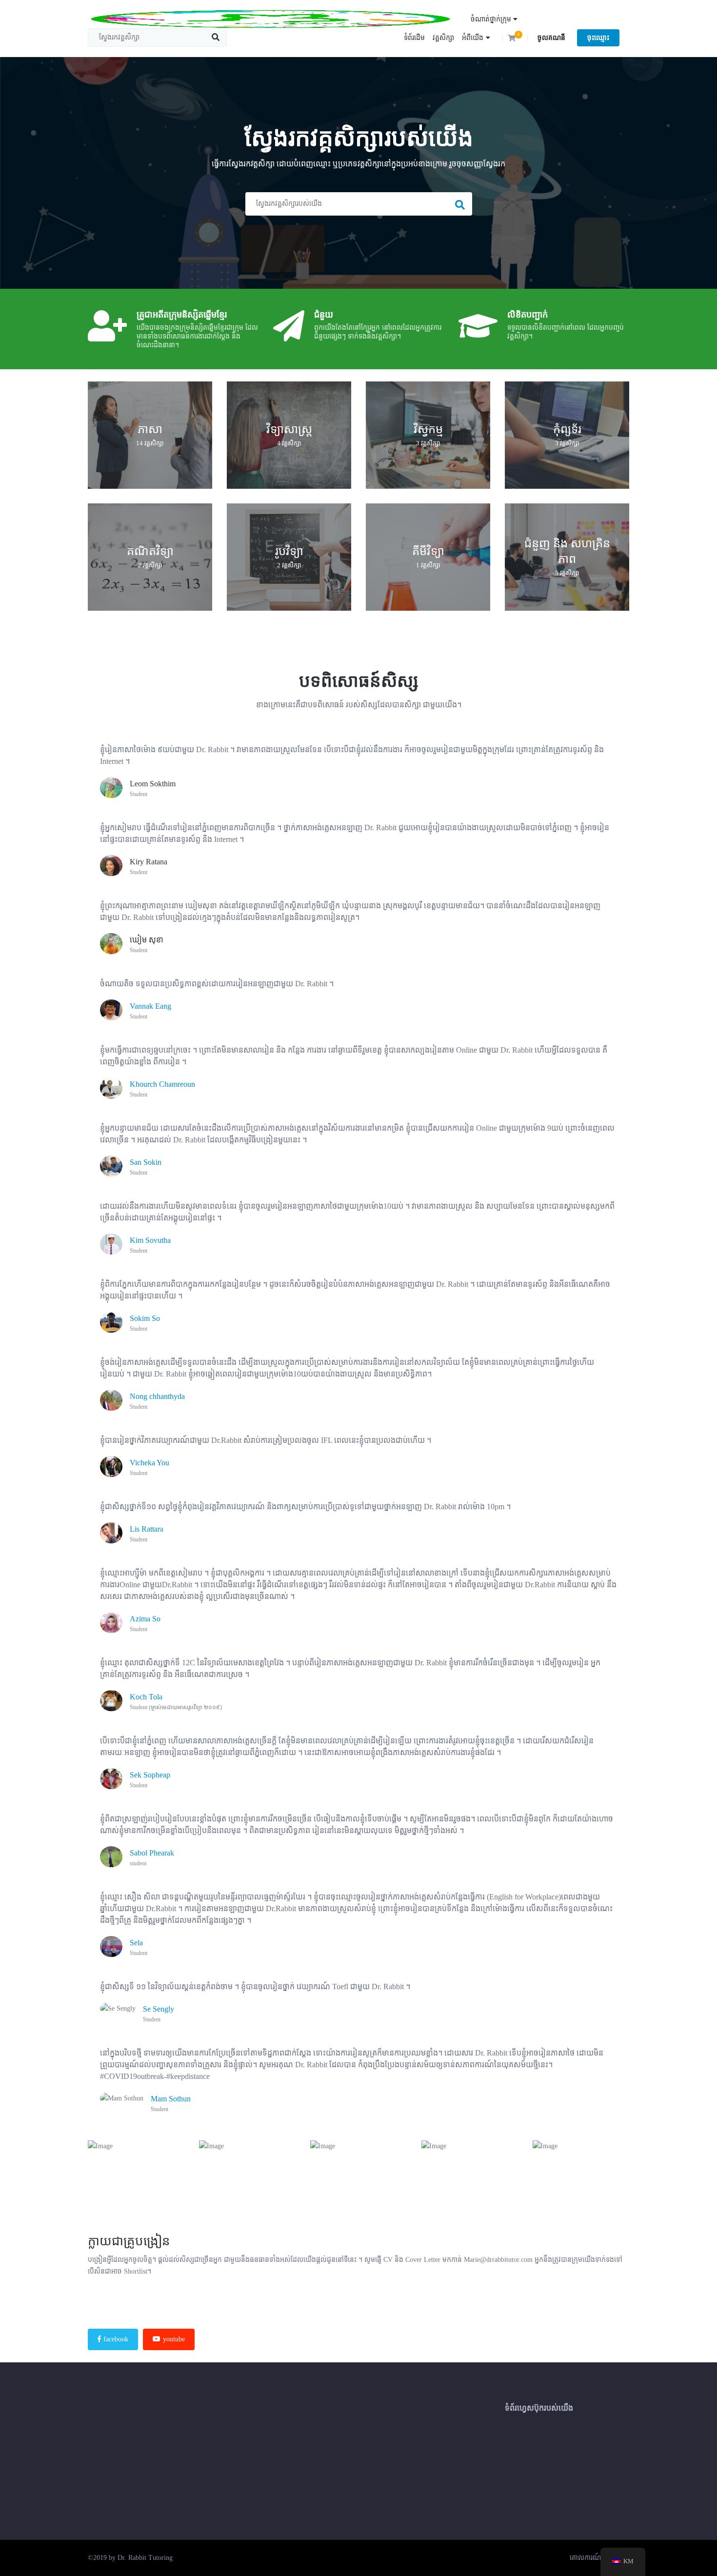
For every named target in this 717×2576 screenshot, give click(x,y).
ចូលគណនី (551, 38)
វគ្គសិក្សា (443, 38)
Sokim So (145, 1318)
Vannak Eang (150, 1006)
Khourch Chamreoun (162, 1084)
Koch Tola (146, 1697)
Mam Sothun (171, 2099)
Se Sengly (159, 2009)
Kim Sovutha (150, 1240)
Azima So (145, 1619)
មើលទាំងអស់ (150, 437)
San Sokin (146, 1162)
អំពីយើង (473, 38)
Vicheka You (149, 1463)
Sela (136, 1943)
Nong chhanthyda (157, 1396)
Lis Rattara (147, 1529)
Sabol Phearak (152, 1853)
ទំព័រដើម (414, 38)
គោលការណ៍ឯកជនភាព (599, 2558)
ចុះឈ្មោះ (598, 38)
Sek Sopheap (150, 1775)
